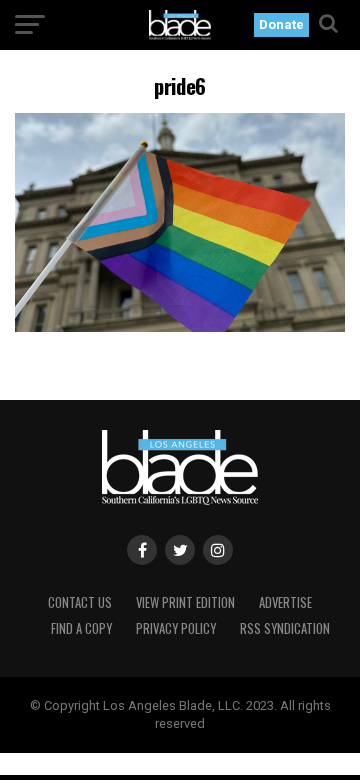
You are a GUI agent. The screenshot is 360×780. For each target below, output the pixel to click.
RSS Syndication (285, 628)
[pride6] (180, 326)
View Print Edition (185, 602)
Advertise (285, 602)
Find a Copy (81, 628)
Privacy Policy (176, 628)
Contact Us (80, 602)
